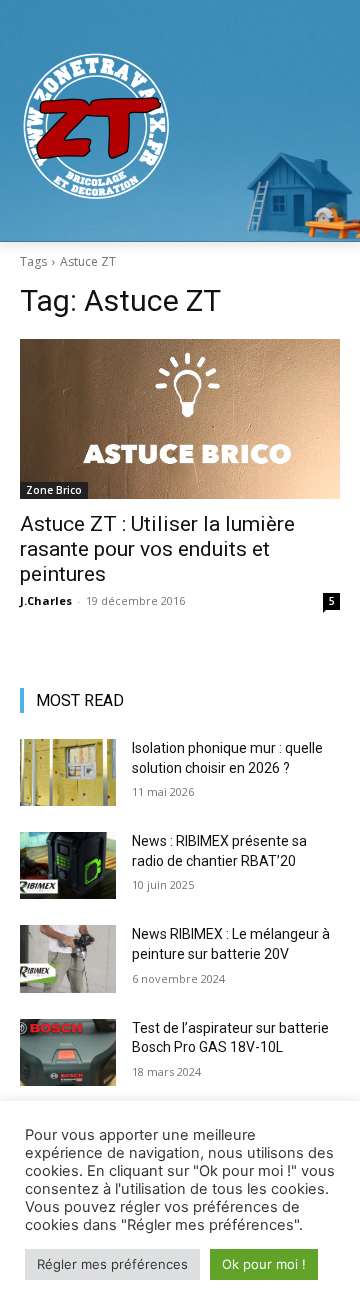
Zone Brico (54, 490)
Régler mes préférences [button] (112, 1264)
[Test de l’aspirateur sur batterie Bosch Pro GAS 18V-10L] (68, 1052)
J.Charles (46, 600)
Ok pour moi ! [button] (264, 1264)
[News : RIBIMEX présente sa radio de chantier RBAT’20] (68, 865)
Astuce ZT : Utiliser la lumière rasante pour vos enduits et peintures (157, 549)
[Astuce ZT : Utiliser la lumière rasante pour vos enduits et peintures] (180, 419)
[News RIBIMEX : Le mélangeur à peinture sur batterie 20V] (68, 958)
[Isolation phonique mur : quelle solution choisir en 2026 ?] (68, 772)
